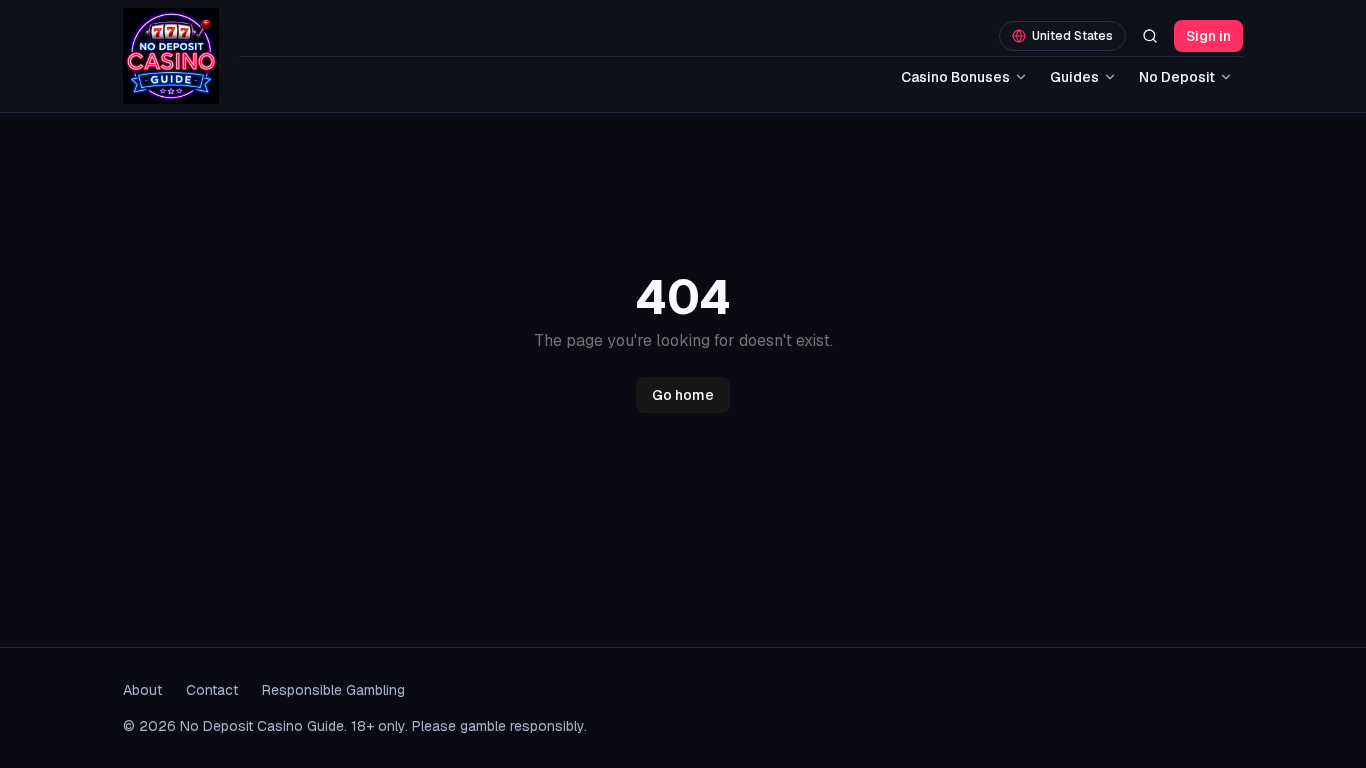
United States (1072, 36)
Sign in (1208, 36)
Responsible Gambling (333, 690)
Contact (212, 690)
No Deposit (1177, 77)
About (142, 690)
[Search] (1150, 36)
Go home (683, 395)
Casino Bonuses (955, 77)
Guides (1074, 77)
